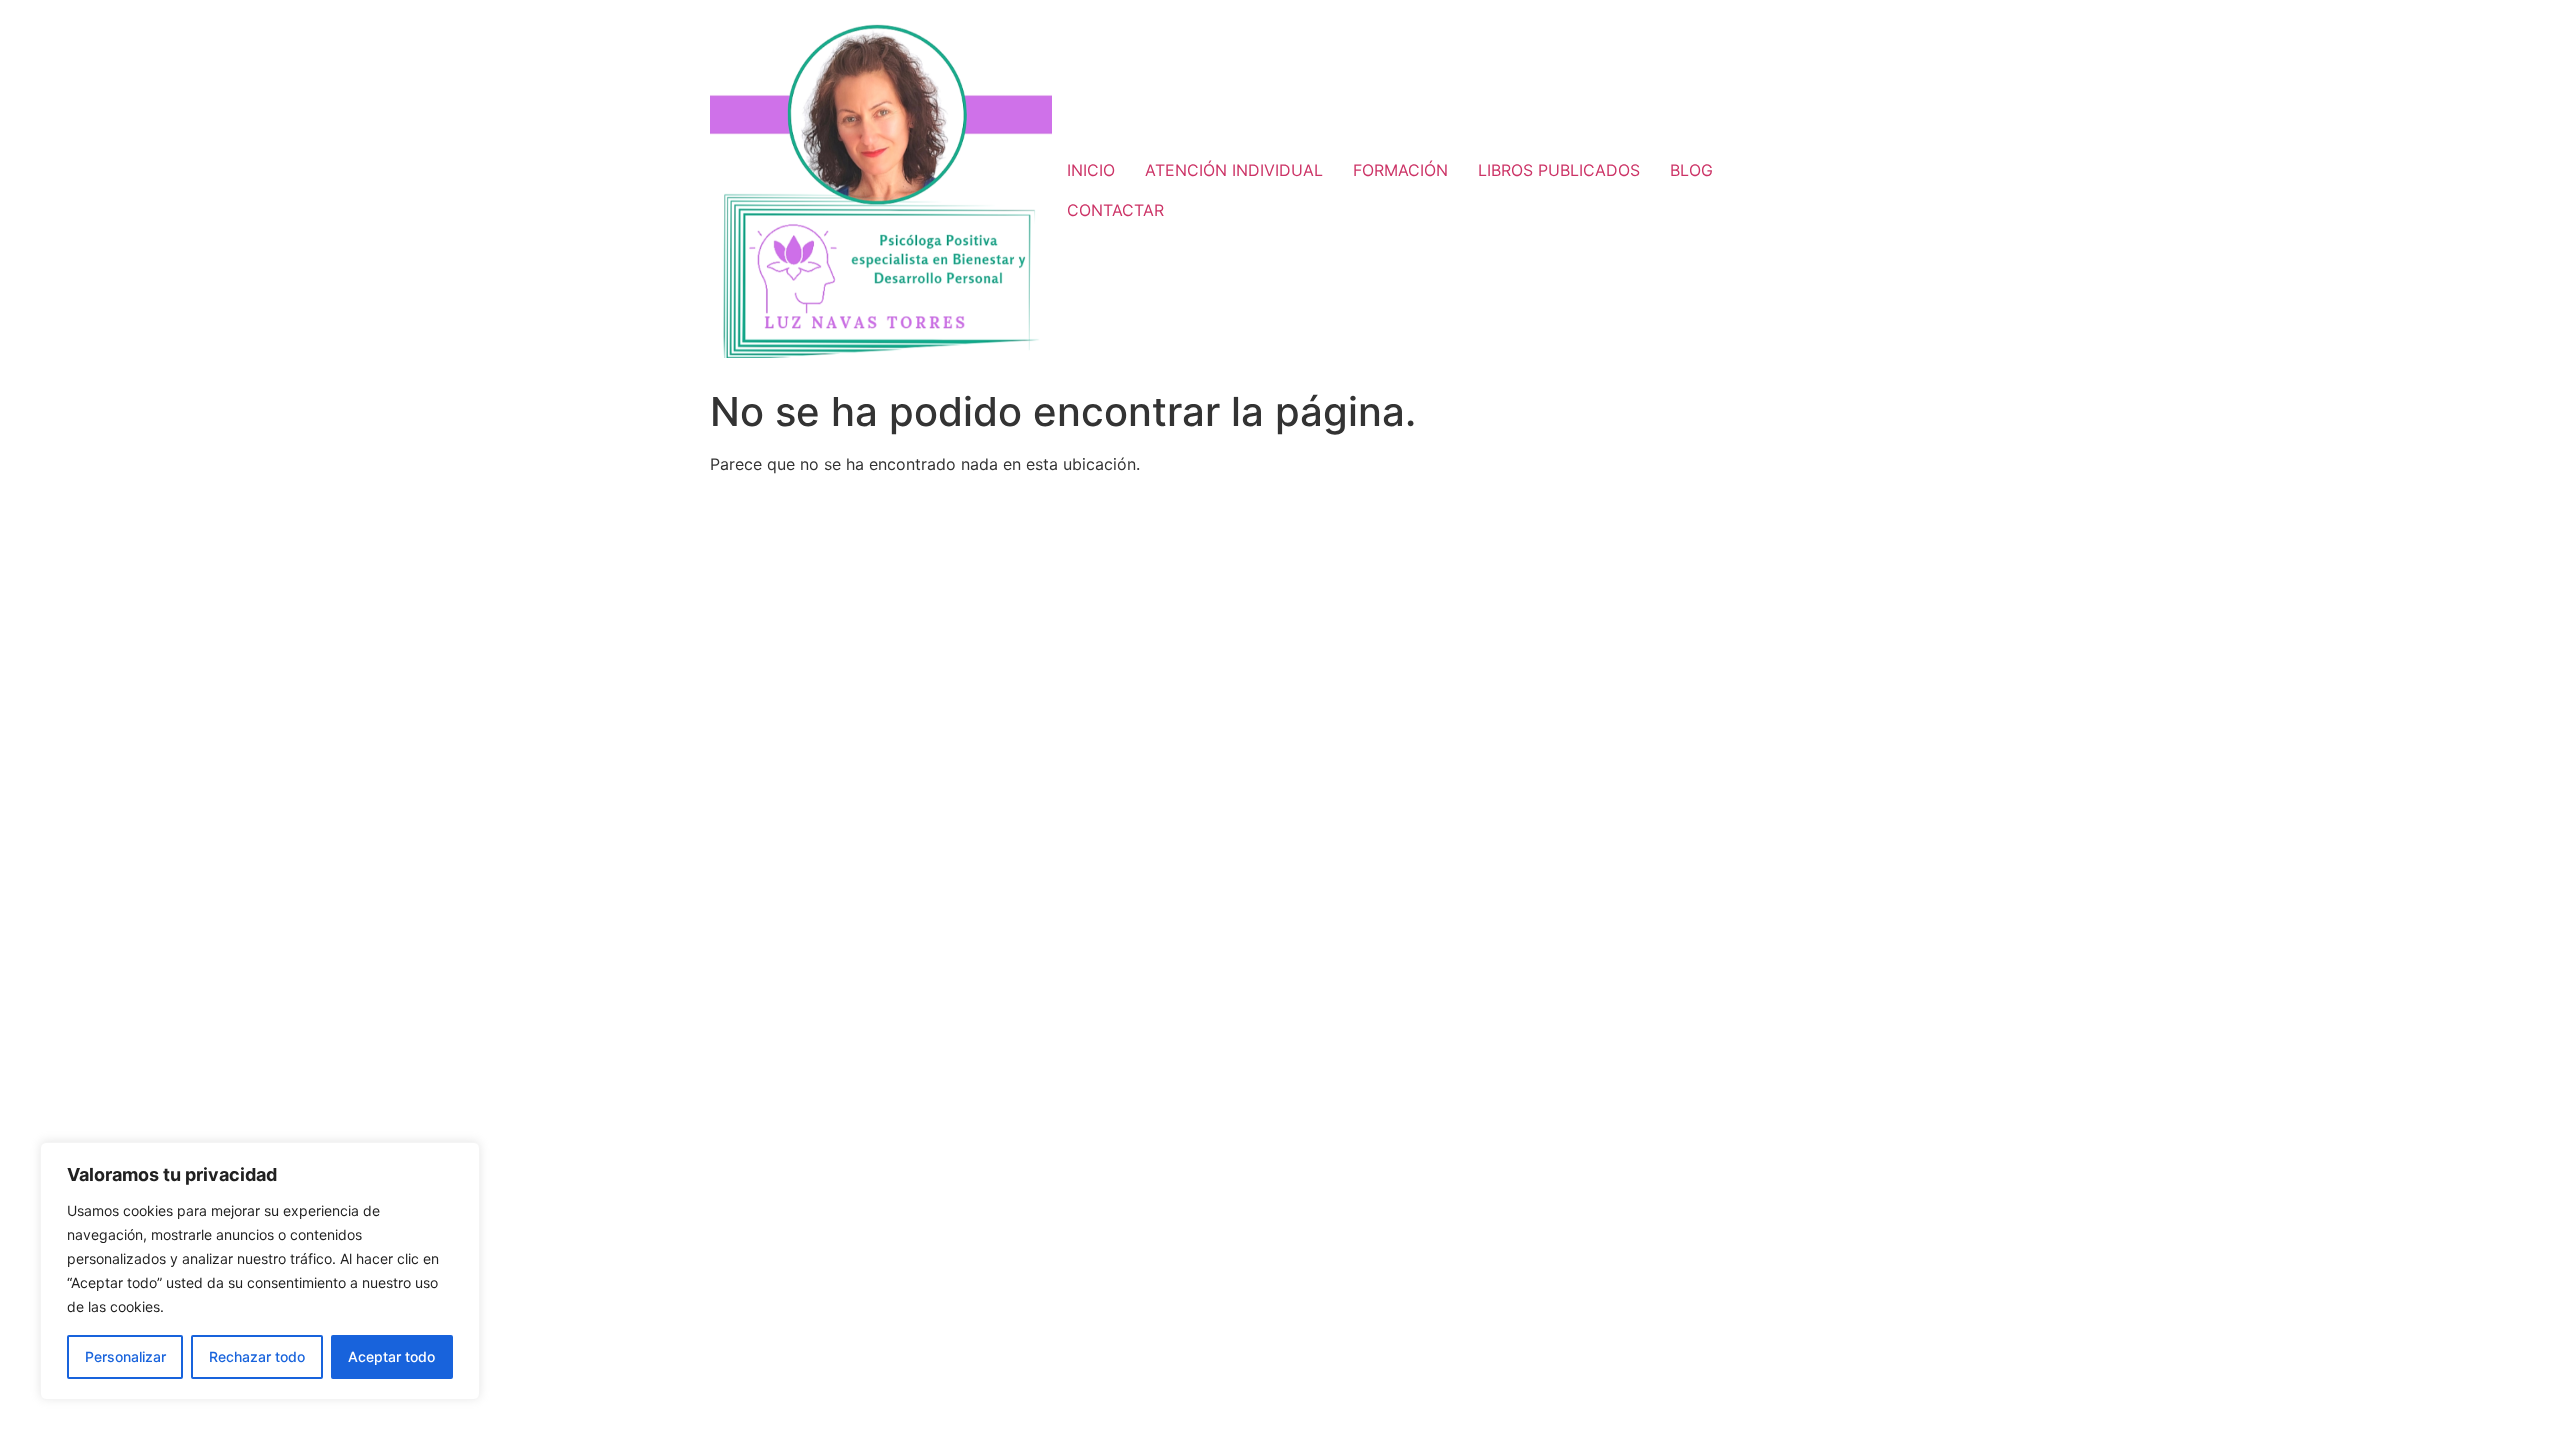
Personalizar (125, 1356)
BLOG (1691, 170)
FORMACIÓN (1400, 170)
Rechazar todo (257, 1356)
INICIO (1091, 170)
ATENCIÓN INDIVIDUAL (1234, 170)
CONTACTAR (1115, 210)
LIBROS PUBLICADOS (1559, 170)
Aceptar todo (391, 1356)
